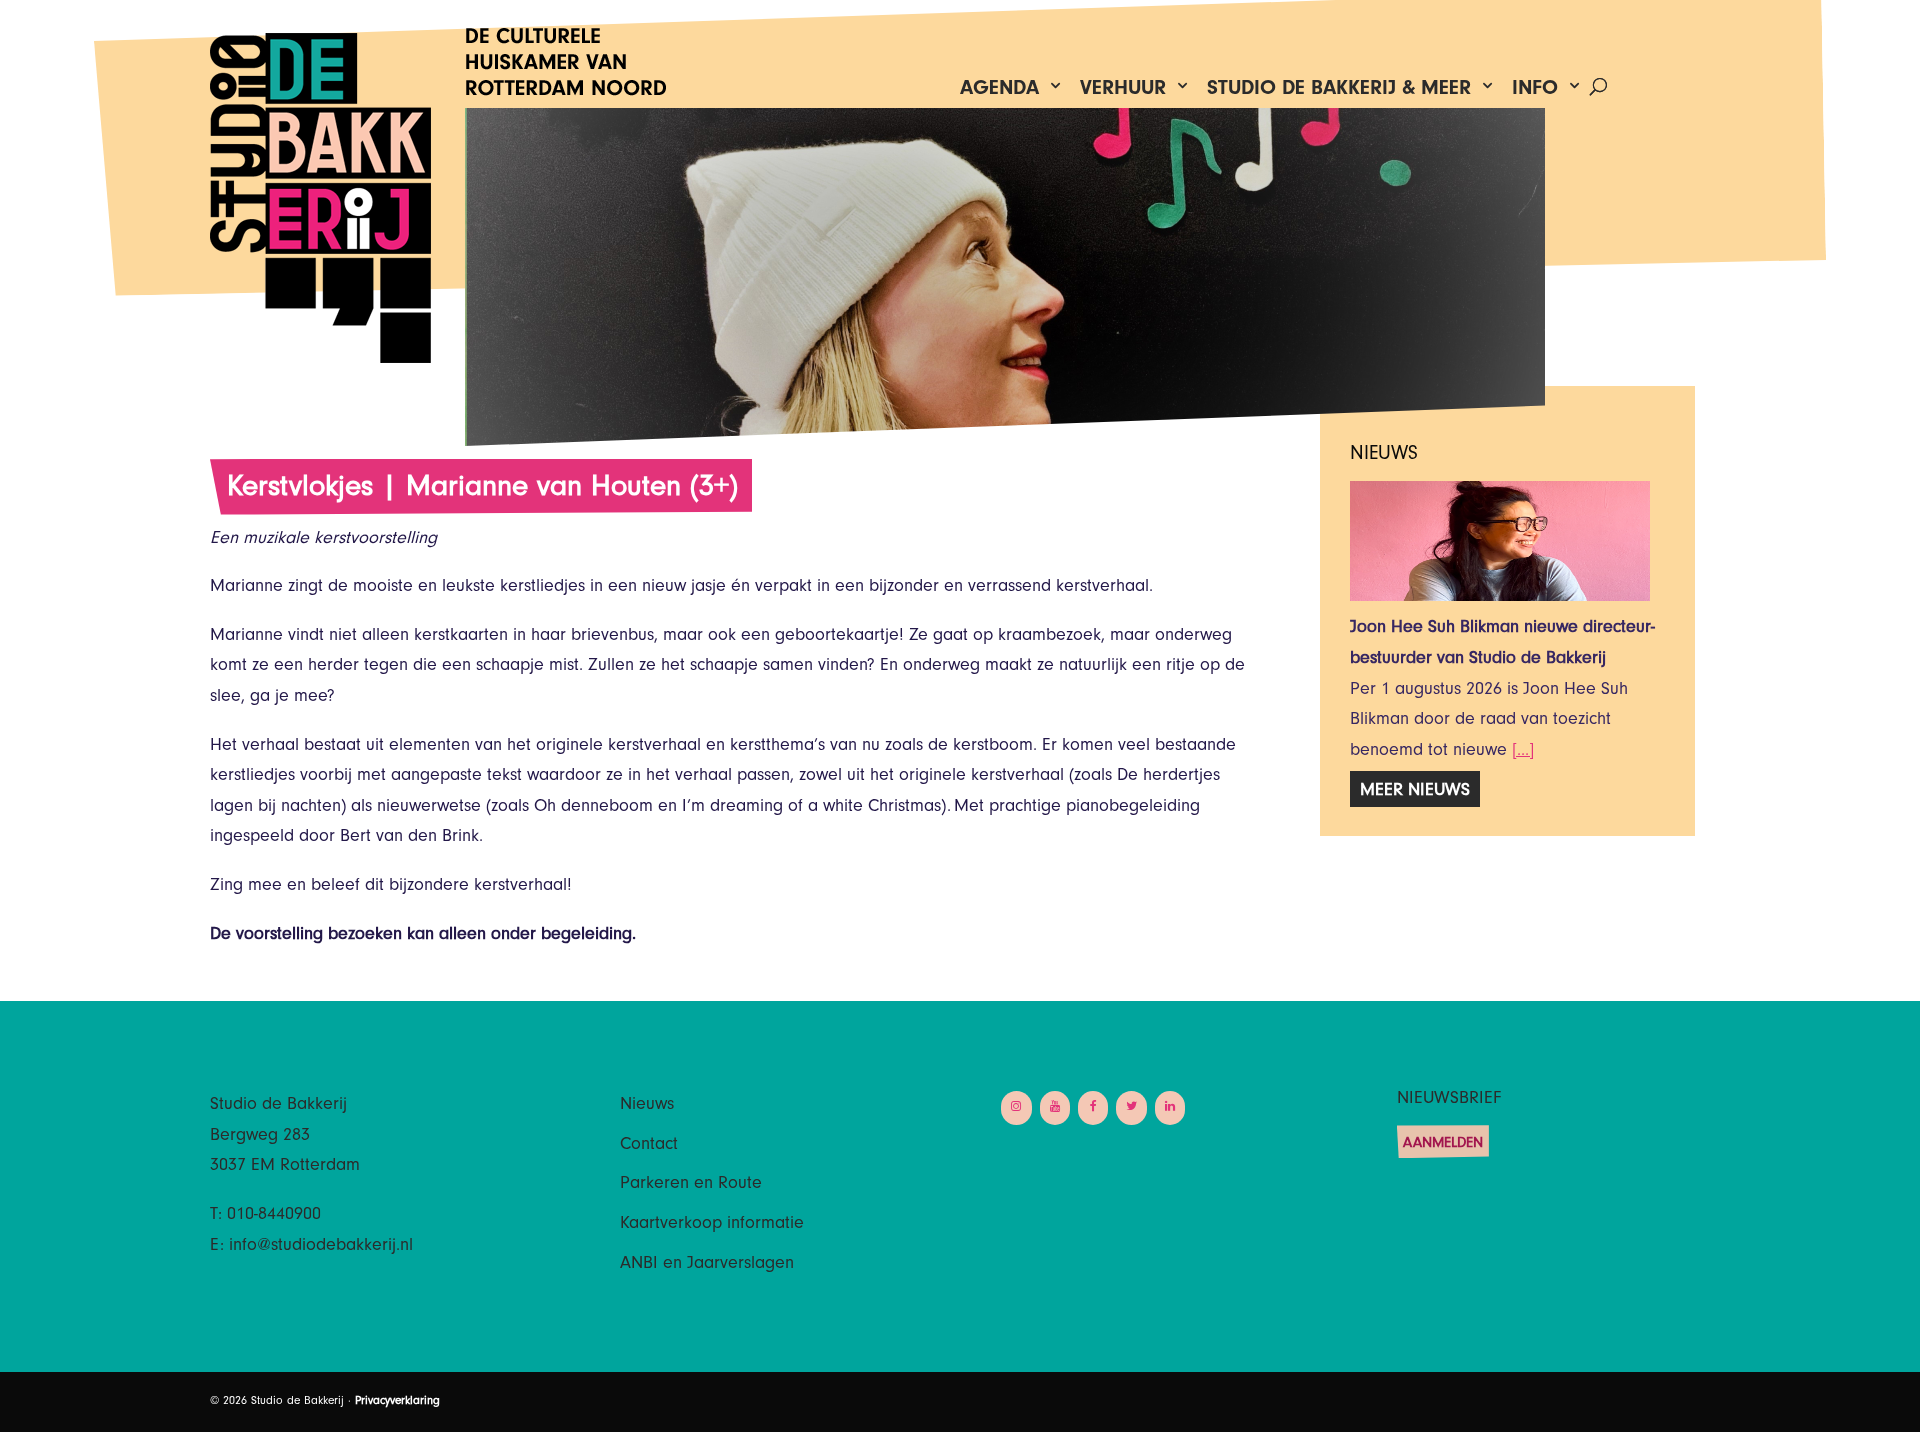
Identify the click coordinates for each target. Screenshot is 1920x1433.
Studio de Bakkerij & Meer (1339, 92)
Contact (649, 1146)
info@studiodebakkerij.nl (321, 1247)
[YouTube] (1055, 1107)
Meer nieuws (1415, 792)
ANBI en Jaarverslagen (707, 1265)
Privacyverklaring (397, 1402)
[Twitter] (1131, 1107)
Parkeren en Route (691, 1185)
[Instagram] (1016, 1107)
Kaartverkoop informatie (712, 1225)
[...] (1523, 752)
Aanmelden (1443, 1144)
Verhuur (1123, 92)
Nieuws (647, 1106)
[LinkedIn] (1170, 1107)
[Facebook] (1093, 1107)
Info (1535, 92)
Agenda (999, 92)
